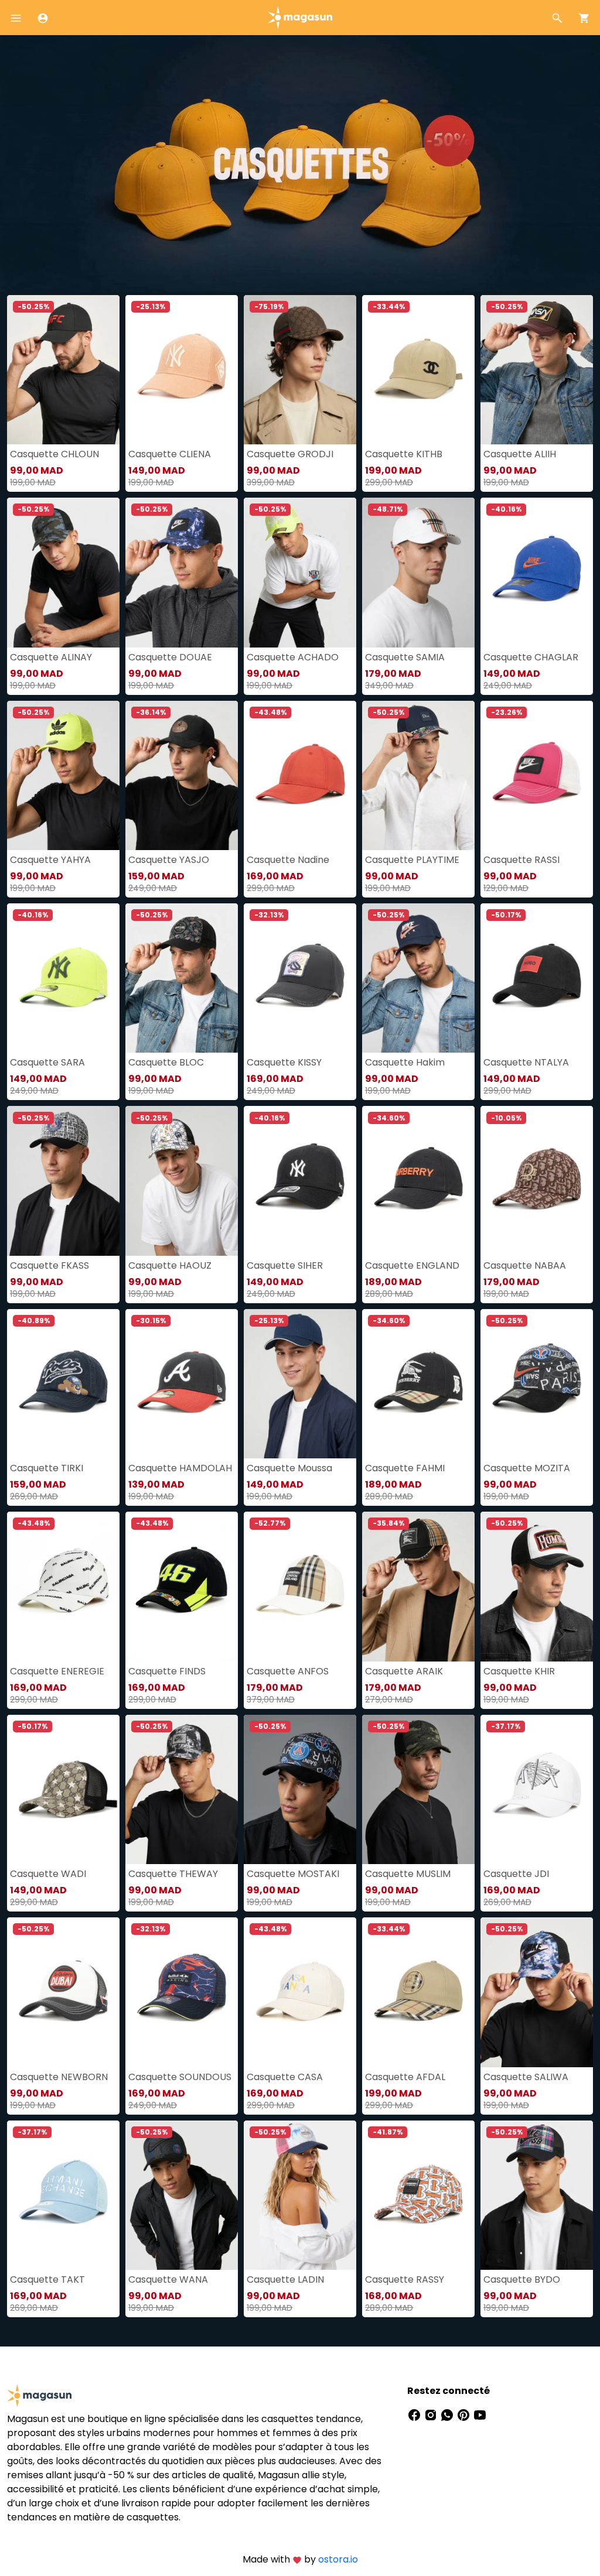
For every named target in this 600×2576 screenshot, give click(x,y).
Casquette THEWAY (173, 1874)
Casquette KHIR (519, 1671)
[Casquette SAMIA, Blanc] (418, 572)
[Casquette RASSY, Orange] (418, 2195)
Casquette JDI (516, 1874)
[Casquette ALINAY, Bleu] (63, 572)
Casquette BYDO (522, 2279)
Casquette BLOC (166, 1062)
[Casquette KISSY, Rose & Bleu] (300, 978)
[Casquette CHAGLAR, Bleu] (537, 572)
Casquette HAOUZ (170, 1265)
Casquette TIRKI (47, 1468)
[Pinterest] (465, 2414)
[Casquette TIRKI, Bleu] (63, 1384)
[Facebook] (415, 2414)
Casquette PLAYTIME (412, 860)
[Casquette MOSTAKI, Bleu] (300, 1789)
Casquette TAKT (47, 2279)
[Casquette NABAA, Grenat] (537, 1181)
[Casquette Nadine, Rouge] (300, 775)
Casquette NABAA (525, 1265)
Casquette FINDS (167, 1671)
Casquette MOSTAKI (293, 1874)
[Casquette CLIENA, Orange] (182, 370)
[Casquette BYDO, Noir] (537, 2195)
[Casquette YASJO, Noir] (182, 775)
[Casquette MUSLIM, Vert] (418, 1789)
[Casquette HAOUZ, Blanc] (182, 1181)
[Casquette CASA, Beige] (300, 1992)
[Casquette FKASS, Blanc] (63, 1181)
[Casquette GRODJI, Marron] (300, 370)
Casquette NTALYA (526, 1062)
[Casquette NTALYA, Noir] (537, 978)
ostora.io (338, 2559)
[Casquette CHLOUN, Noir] (63, 370)
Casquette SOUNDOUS (180, 2077)
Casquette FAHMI (405, 1468)
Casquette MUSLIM (408, 1874)
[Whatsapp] (448, 2414)
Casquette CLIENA (170, 454)
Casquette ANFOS (288, 1671)
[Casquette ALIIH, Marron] (537, 370)
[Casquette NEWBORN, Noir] (63, 1992)
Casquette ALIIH (520, 454)
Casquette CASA (285, 2077)
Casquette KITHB (404, 454)
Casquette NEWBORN (59, 2077)
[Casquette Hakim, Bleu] (418, 978)
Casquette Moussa (289, 1468)
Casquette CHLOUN (54, 454)
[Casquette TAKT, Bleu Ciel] (63, 2195)
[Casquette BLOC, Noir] (182, 978)
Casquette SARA (47, 1062)
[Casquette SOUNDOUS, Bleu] (182, 1992)
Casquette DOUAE (170, 657)
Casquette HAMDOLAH (180, 1468)
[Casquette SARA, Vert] (63, 978)
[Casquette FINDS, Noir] (182, 1586)
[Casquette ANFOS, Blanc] (300, 1586)
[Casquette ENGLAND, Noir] (418, 1181)
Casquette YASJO (169, 860)
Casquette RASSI (521, 860)
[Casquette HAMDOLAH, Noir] (182, 1384)
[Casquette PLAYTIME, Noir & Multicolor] (418, 775)
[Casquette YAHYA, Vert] (63, 775)
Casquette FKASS (50, 1265)
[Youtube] (480, 2414)
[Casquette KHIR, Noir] (537, 1586)
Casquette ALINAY (51, 657)
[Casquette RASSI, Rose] (537, 775)
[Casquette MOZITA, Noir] (537, 1384)
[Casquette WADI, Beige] (63, 1789)
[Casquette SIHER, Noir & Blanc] (300, 1181)
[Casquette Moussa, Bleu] (300, 1384)
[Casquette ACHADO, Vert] (300, 572)
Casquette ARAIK (404, 1671)
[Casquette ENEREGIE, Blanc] (63, 1586)
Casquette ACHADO (293, 657)
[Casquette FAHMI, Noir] (418, 1384)
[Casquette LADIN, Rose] (300, 2195)
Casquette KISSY (284, 1062)
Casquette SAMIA (405, 657)
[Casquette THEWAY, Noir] (182, 1789)
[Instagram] (432, 2414)
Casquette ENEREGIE (57, 1671)
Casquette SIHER (285, 1265)
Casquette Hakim (405, 1062)
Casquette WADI (48, 1874)
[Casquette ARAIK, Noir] (418, 1586)
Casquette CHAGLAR (531, 657)
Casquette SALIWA (526, 2077)
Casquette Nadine (288, 860)
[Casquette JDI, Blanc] (537, 1789)
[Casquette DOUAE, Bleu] (182, 572)
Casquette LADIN (285, 2279)
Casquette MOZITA (527, 1468)
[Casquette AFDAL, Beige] (418, 1992)
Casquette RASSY (405, 2279)
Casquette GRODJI (290, 454)
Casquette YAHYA (50, 860)
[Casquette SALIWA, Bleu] (537, 1992)
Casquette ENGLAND (412, 1265)
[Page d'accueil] (300, 17)
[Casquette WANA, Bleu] (182, 2195)
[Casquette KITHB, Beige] (418, 370)
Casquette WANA (168, 2279)
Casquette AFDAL (405, 2077)
